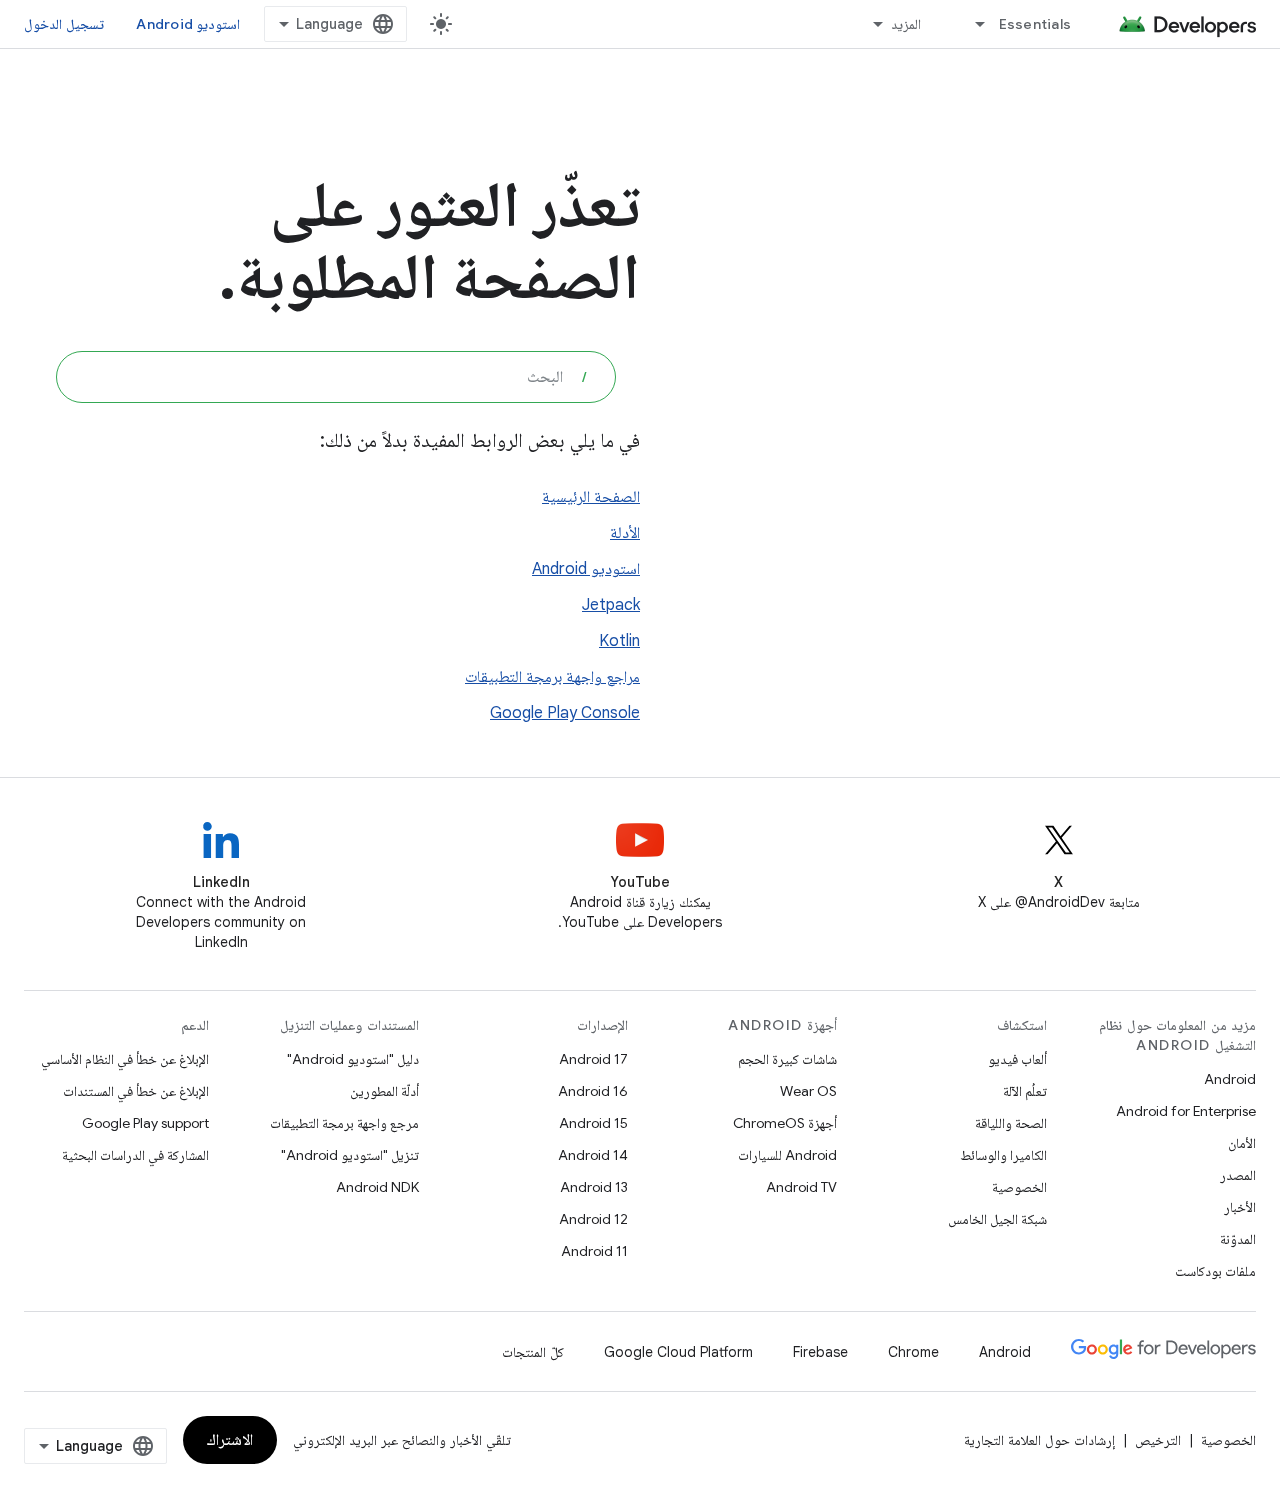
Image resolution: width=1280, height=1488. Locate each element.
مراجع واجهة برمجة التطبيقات (552, 677)
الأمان (1242, 1143)
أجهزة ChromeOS (785, 1123)
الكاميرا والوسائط (1003, 1155)
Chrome (913, 1352)
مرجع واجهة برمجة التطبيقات (344, 1123)
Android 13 (594, 1187)
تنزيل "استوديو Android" (350, 1155)
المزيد (906, 24)
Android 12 (593, 1219)
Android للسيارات (787, 1155)
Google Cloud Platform (678, 1352)
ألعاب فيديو (1017, 1059)
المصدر (1238, 1175)
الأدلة (625, 533)
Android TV (801, 1187)
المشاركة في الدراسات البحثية (135, 1155)
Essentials (1035, 24)
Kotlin (619, 641)
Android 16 (593, 1091)
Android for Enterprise (1186, 1111)
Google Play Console (565, 713)
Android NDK (377, 1187)
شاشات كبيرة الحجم (787, 1059)
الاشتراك (230, 1440)
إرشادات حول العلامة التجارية (1039, 1440)
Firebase (820, 1352)
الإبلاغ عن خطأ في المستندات (136, 1091)
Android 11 (594, 1251)
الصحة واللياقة (1011, 1123)
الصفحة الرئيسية (591, 497)
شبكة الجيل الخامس (997, 1219)
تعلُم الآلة (1025, 1091)
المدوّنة (1238, 1239)
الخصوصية (1019, 1187)
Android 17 (593, 1059)
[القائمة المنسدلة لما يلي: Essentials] (972, 24)
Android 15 (593, 1123)
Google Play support (145, 1123)
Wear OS (808, 1091)
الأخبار (1240, 1207)
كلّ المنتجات (533, 1352)
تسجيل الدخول (64, 24)
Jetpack (611, 605)
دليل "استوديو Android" (353, 1059)
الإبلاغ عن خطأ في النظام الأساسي (125, 1059)
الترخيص (1158, 1440)
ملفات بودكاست (1215, 1271)
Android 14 (593, 1155)
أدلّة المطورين (384, 1091)
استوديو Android (188, 24)
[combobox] (336, 377)
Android (1230, 1079)
